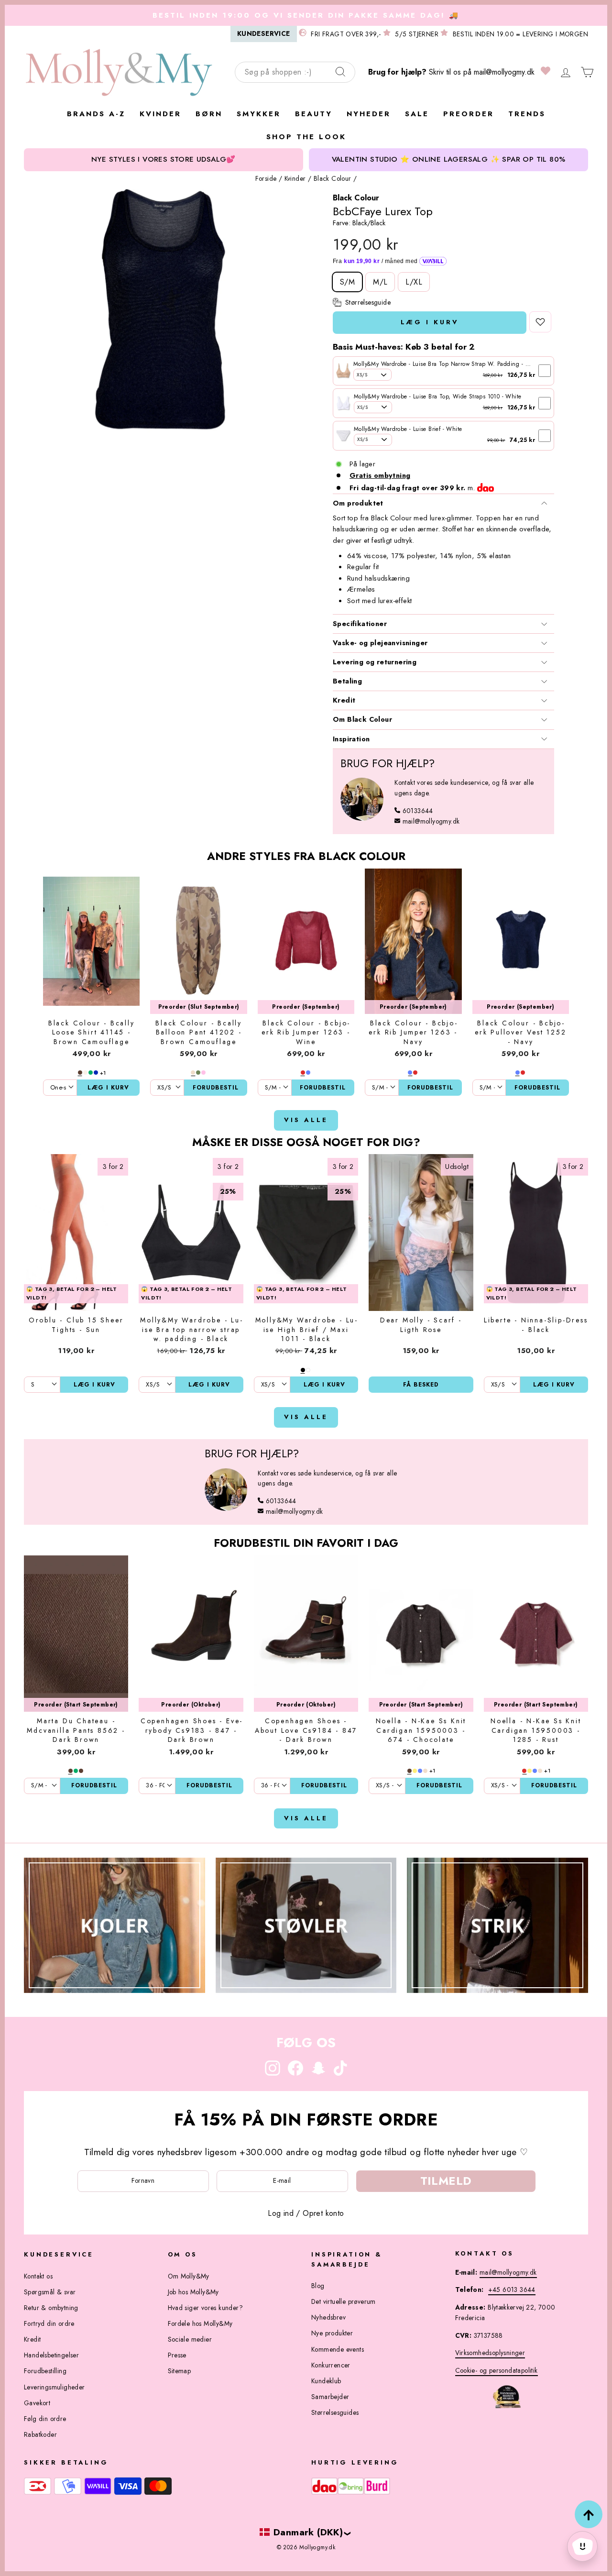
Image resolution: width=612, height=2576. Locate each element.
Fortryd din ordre (49, 2323)
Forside (266, 178)
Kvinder (295, 178)
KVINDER (160, 114)
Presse (177, 2355)
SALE (417, 114)
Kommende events (338, 2349)
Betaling (347, 681)
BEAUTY (314, 114)
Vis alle (306, 1120)
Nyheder (369, 114)
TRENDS (527, 114)
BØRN (209, 114)
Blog (318, 2286)
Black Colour (333, 178)
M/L (380, 282)
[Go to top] (589, 2514)
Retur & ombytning (51, 2308)
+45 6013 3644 (512, 2290)
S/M (347, 282)
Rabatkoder (40, 2434)
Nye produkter (332, 2333)
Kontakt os (38, 2276)
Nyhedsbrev (328, 2317)
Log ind (281, 2213)
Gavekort (37, 2403)
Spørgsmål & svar (50, 2292)
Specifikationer (360, 624)
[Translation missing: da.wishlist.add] (540, 322)
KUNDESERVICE (264, 33)
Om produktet (358, 503)
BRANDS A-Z (96, 114)
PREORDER (469, 114)
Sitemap (180, 2371)
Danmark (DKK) (308, 2532)
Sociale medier (190, 2339)
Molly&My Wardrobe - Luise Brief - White (408, 429)
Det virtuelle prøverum (344, 2301)
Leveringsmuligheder (55, 2387)
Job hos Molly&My (193, 2292)
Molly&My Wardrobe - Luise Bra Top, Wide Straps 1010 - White (438, 396)
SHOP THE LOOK (306, 137)
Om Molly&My (189, 2276)
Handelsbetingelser (51, 2355)
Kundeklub (326, 2381)
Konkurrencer (331, 2365)
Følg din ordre (45, 2419)
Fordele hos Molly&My (200, 2323)
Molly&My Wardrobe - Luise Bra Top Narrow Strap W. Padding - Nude (447, 364)
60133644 (418, 811)
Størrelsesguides (335, 2412)
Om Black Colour (362, 719)
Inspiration (351, 739)
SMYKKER (259, 114)
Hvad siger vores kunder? (206, 2308)
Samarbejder (330, 2397)
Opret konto (323, 2213)
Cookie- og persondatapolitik (497, 2370)
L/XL (414, 282)
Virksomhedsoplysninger (490, 2353)
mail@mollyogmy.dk (504, 72)
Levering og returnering (375, 662)
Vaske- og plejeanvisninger (380, 643)
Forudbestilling (45, 2371)
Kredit (344, 700)
